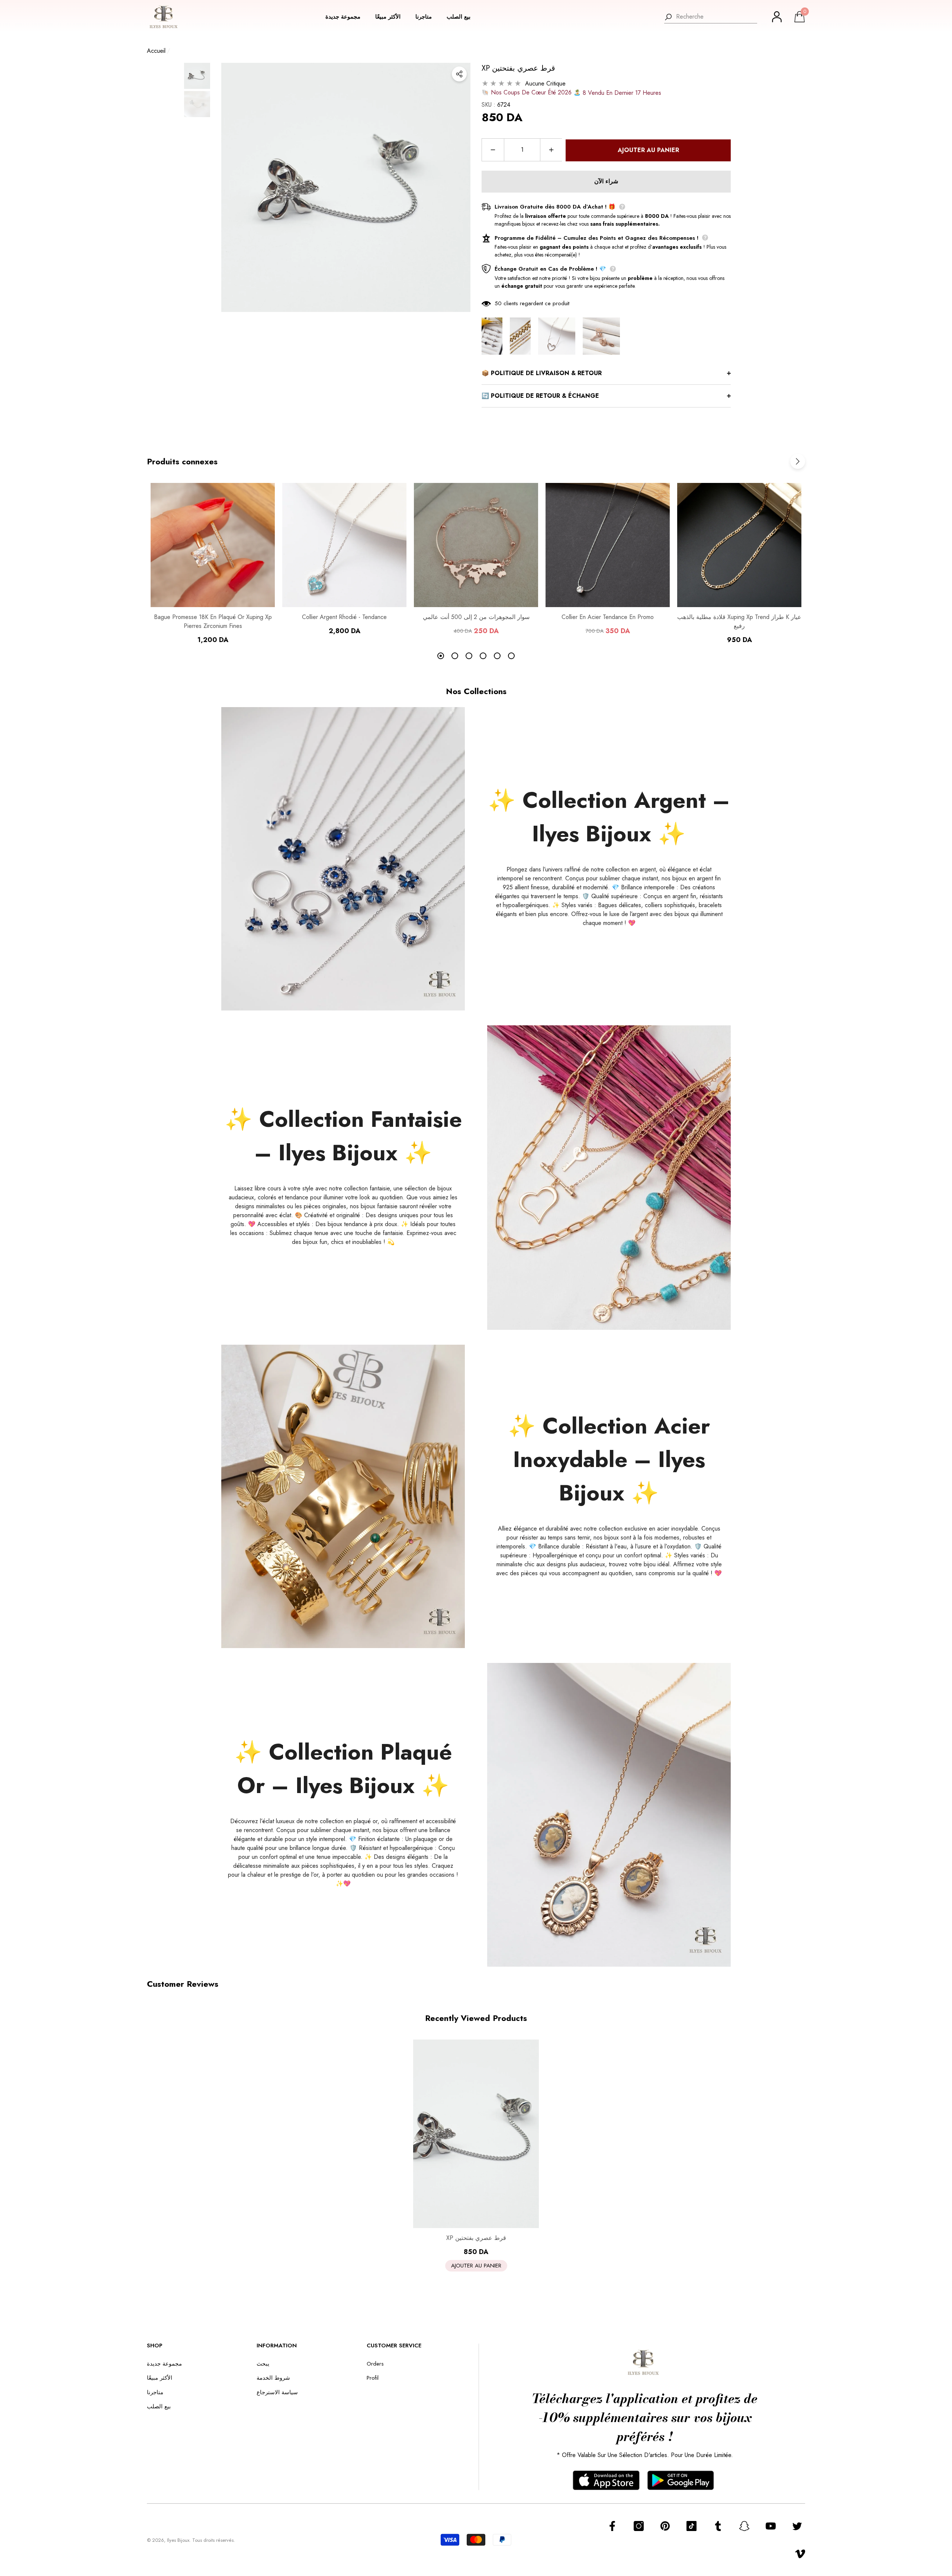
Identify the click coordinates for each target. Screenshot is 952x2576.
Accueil (156, 51)
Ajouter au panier (648, 150)
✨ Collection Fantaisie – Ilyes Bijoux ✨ (343, 1136)
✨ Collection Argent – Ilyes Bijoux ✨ (609, 817)
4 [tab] (483, 656)
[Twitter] (797, 2526)
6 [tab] (511, 656)
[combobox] (717, 17)
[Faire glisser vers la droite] (798, 461)
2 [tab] (455, 656)
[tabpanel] (213, 564)
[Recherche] (711, 17)
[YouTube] (771, 2526)
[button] (347, 17)
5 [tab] (497, 656)
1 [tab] (441, 656)
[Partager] (459, 74)
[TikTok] (692, 2526)
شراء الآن (606, 181)
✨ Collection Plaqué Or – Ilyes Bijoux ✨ (343, 1769)
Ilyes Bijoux (178, 2540)
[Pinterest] (665, 2526)
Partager (459, 74)
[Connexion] (777, 17)
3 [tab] (469, 656)
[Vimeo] (800, 2554)
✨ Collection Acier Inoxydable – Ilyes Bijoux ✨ (609, 1459)
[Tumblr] (718, 2526)
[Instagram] (639, 2526)
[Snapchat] (744, 2526)
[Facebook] (612, 2526)
